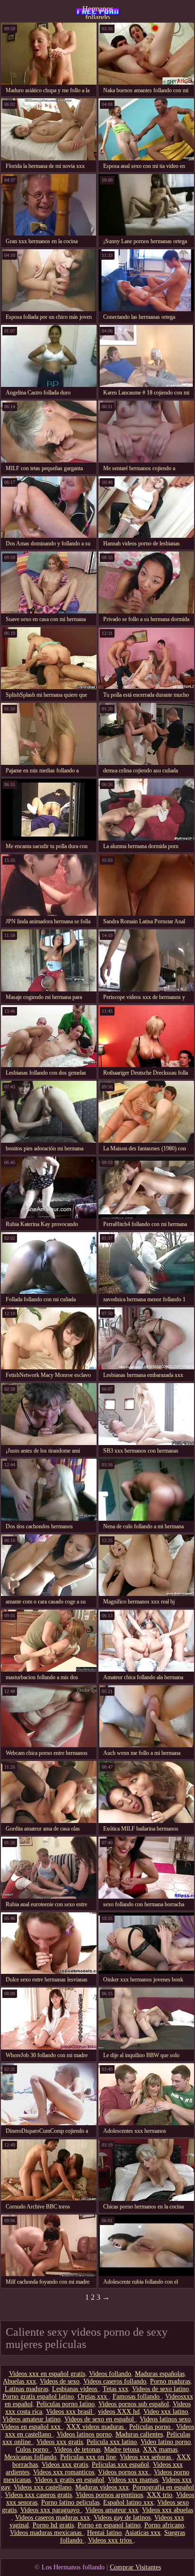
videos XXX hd (119, 2412)
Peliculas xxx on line (88, 2457)
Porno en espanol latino (109, 2525)
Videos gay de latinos (122, 2518)
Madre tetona (122, 2449)
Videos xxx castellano (43, 2487)
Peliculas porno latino (66, 2404)
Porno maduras (170, 2381)
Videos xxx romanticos (64, 2472)
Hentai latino (104, 2533)
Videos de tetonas (77, 2449)
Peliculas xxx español (120, 2465)
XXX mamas (160, 2449)
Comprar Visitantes (135, 2567)
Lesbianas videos (75, 2389)
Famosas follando (137, 2396)
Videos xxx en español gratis (47, 2374)
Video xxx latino (166, 2412)
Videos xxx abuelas (168, 2510)
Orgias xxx (93, 2396)
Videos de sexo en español (100, 2419)
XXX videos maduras (96, 2427)
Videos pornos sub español (134, 2404)
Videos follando (110, 2374)
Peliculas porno (151, 2427)
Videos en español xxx (32, 2427)
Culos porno (33, 2449)
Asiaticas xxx (143, 2533)
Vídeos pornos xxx (124, 2472)
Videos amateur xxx (112, 2510)
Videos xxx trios (111, 2540)
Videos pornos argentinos (109, 2495)
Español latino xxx (128, 2502)
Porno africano (164, 2525)
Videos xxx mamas (133, 2480)
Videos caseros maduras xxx (53, 2518)
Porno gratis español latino (38, 2396)
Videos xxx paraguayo (51, 2510)
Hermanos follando (98, 12)
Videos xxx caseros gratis (38, 2495)
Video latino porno (166, 2442)
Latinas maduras (27, 2389)
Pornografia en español (163, 2487)
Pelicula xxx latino (112, 2442)
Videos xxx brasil (70, 2412)
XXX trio (160, 2495)
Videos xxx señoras (146, 2457)
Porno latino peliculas (70, 2502)
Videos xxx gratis (60, 2442)
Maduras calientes (139, 2434)
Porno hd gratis (53, 2525)
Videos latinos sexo (165, 2419)
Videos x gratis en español (69, 2480)
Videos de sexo (60, 2381)
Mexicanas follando (30, 2457)
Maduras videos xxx (102, 2487)
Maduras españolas (160, 2374)
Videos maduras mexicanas (47, 2533)
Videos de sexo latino (160, 2389)
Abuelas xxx (19, 2381)
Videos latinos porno (84, 2434)
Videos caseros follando (115, 2381)
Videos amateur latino (31, 2419)
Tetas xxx (115, 2389)
